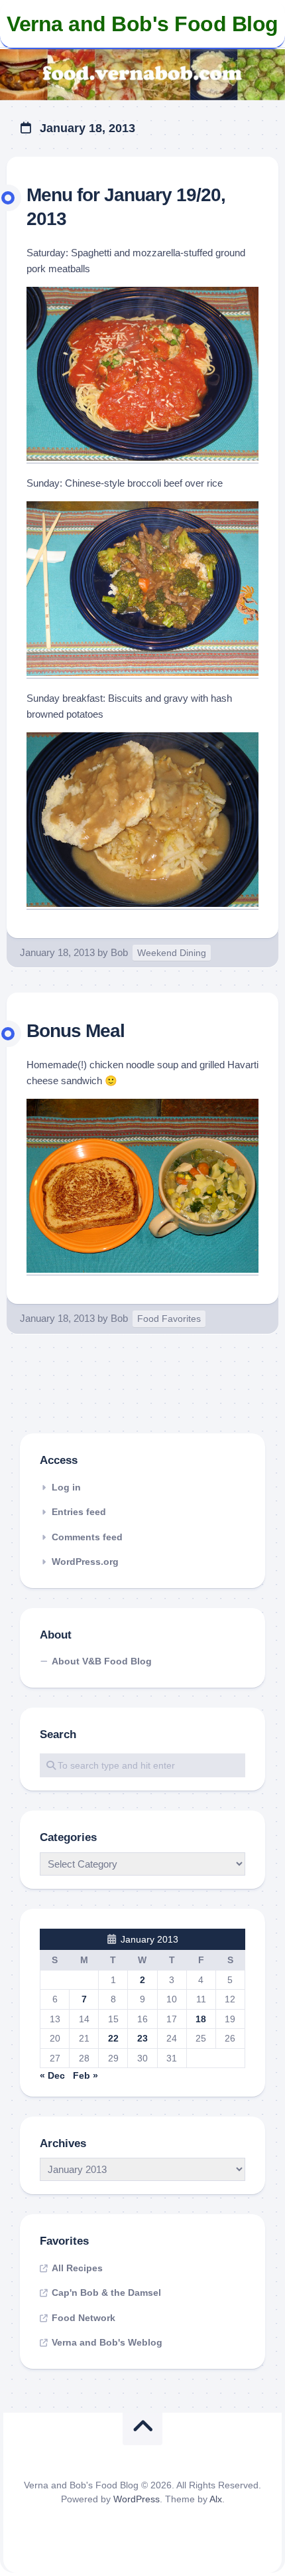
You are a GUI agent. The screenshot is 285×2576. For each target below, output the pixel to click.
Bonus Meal (76, 1031)
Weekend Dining (172, 953)
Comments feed (87, 1537)
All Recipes (77, 2268)
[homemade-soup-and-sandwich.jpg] (142, 1269)
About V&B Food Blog (102, 1661)
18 (201, 2019)
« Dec (52, 2075)
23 (142, 2038)
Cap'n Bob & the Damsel (106, 2293)
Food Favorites (169, 1319)
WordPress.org (85, 1562)
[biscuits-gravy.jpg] (142, 903)
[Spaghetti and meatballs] (142, 457)
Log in (66, 1487)
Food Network (84, 2318)
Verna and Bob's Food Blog (142, 24)
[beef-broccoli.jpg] (142, 672)
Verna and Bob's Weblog (107, 2342)
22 (113, 2038)
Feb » (85, 2075)
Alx (216, 2499)
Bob (119, 952)
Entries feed (79, 1512)
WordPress (137, 2499)
